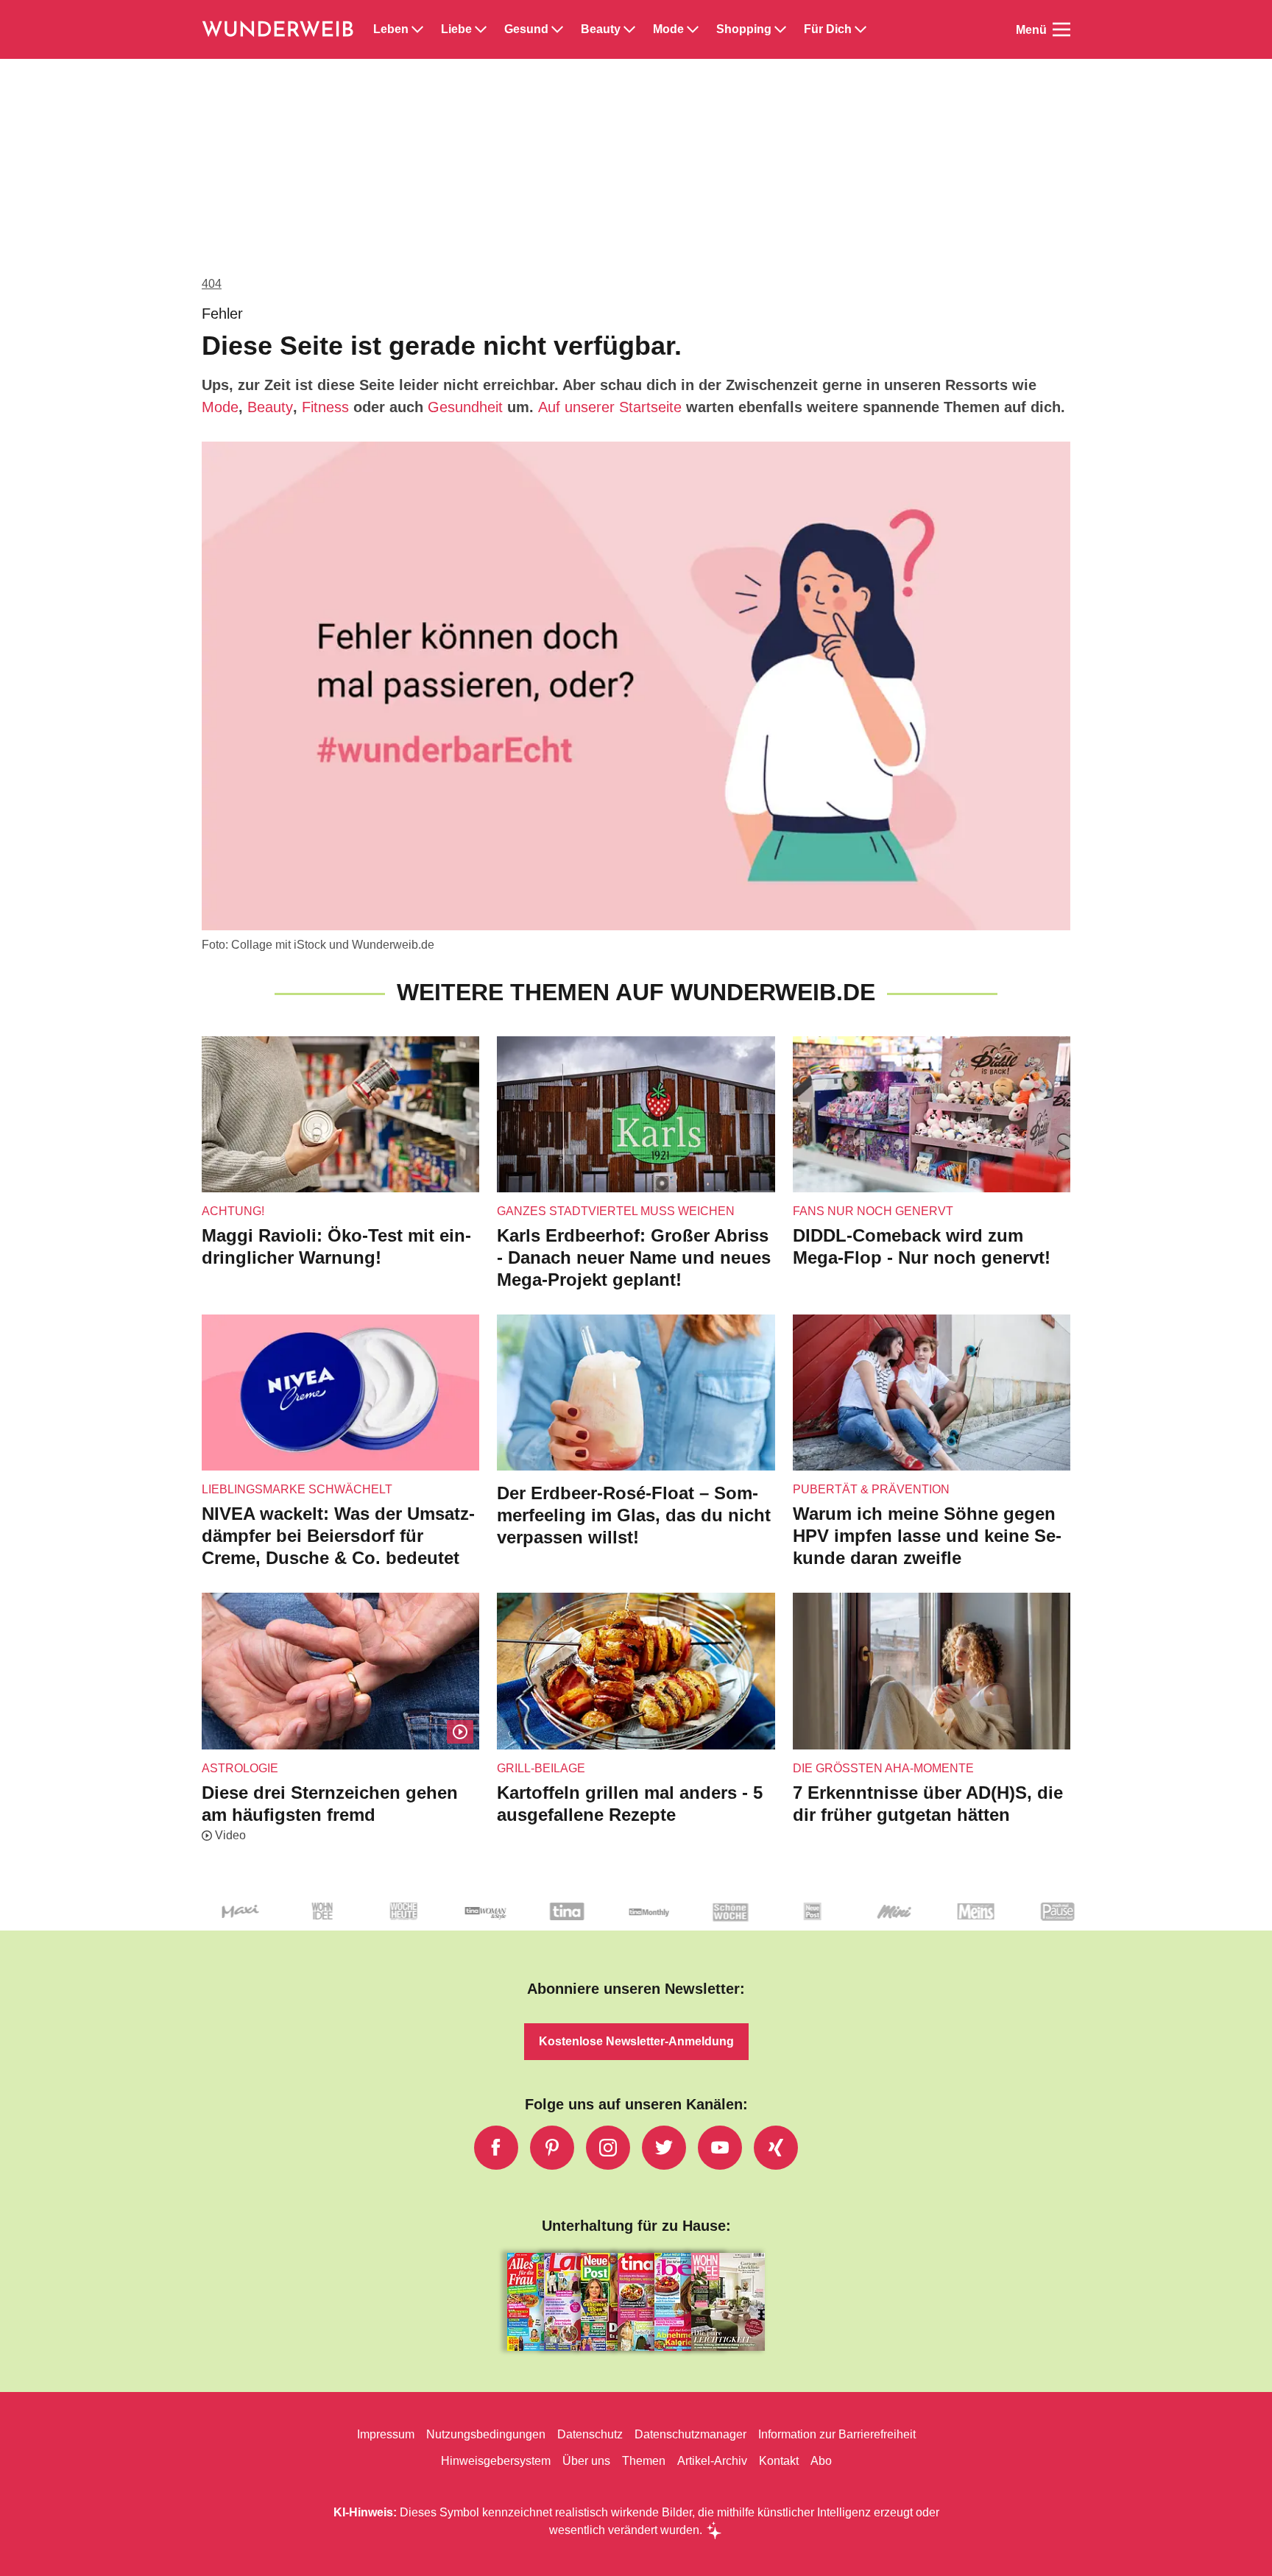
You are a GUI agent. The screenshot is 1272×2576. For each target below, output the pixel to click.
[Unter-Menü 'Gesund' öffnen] (557, 29)
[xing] (776, 2148)
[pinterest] (552, 2148)
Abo (821, 2461)
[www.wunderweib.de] (279, 29)
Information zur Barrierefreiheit (837, 2434)
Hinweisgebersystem (496, 2461)
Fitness (325, 407)
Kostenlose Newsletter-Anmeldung (636, 2041)
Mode (668, 29)
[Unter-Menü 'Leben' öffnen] (417, 29)
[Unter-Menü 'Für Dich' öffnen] (861, 29)
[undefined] (238, 1924)
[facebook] (496, 2148)
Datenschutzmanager (690, 2434)
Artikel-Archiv (712, 2461)
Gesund (526, 29)
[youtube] (720, 2148)
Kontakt (779, 2461)
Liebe (456, 29)
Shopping (744, 29)
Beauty (601, 29)
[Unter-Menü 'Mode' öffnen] (693, 29)
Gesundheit (465, 407)
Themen (644, 2461)
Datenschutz (590, 2434)
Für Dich (828, 29)
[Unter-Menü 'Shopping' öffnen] (780, 29)
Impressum (386, 2434)
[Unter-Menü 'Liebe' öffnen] (481, 29)
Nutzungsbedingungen (486, 2434)
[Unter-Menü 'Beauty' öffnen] (629, 29)
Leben (391, 29)
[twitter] (664, 2148)
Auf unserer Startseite (610, 407)
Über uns (586, 2461)
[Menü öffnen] (1061, 29)
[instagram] (608, 2148)
